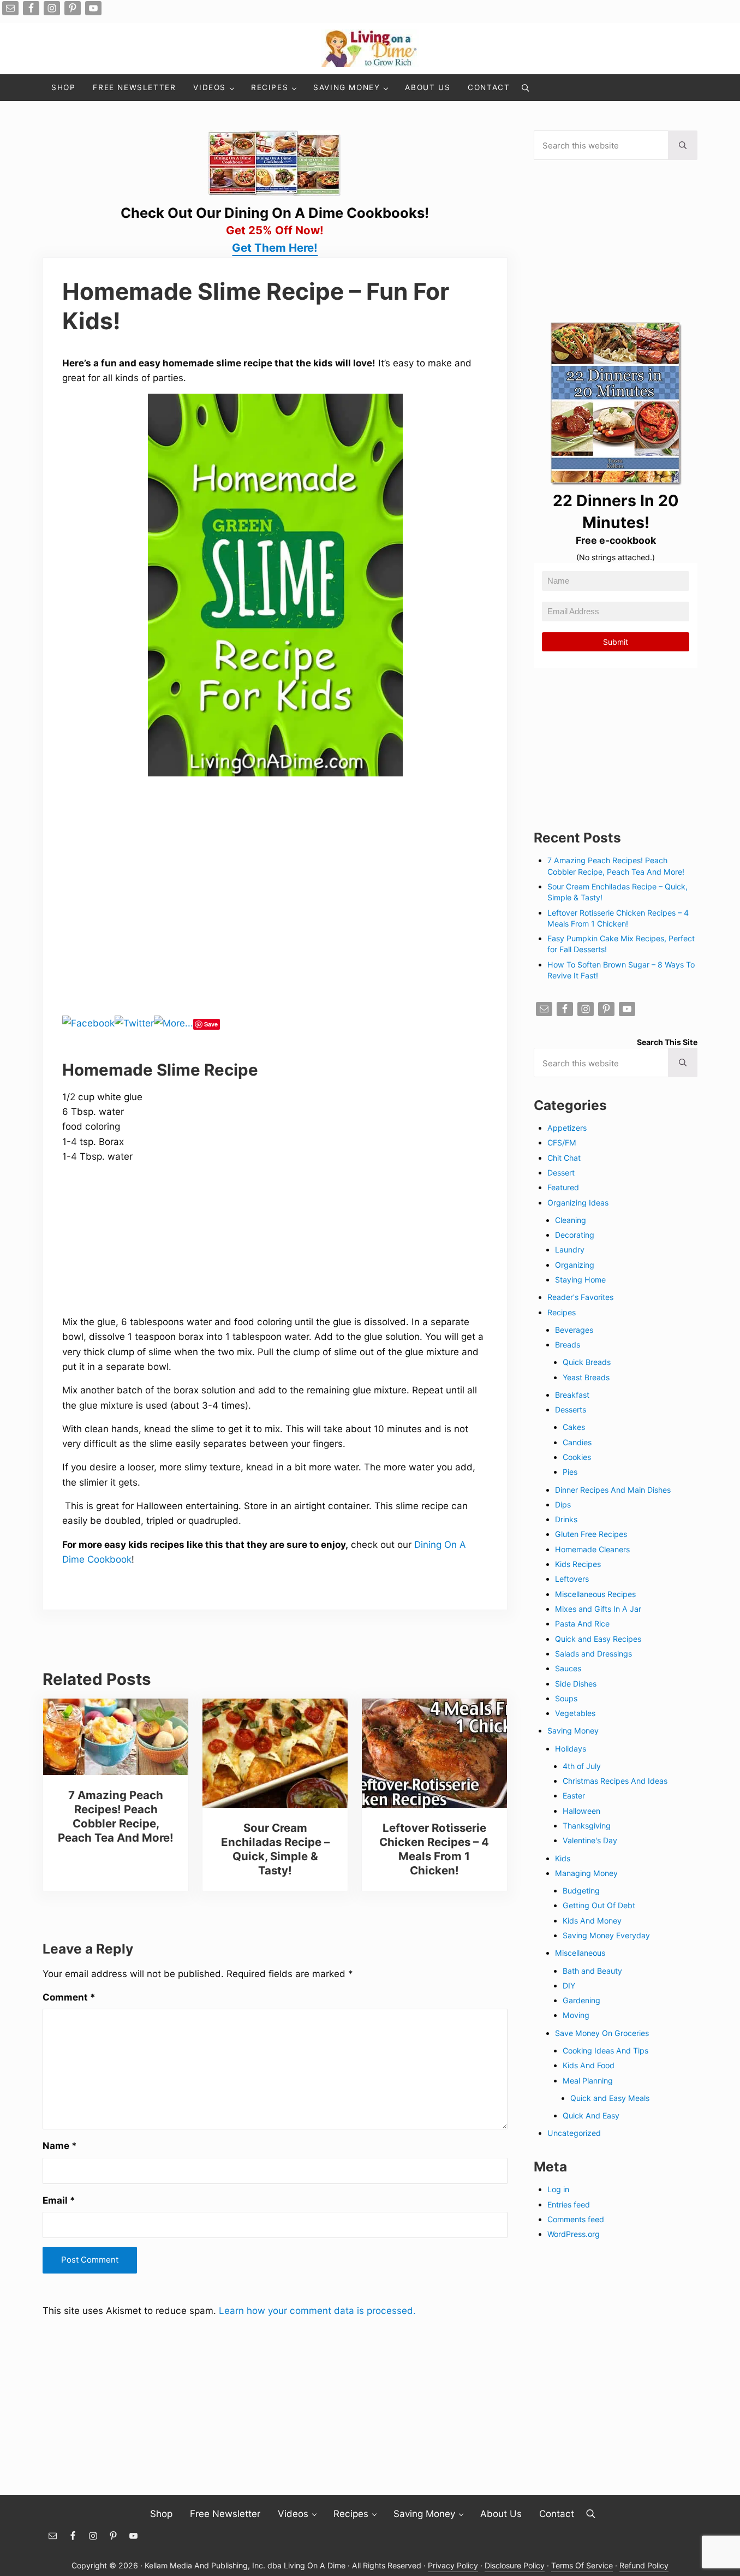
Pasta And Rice (582, 1624)
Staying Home (580, 1280)
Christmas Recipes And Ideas (615, 1781)
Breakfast (572, 1395)
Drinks (566, 1519)
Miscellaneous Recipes (595, 1594)
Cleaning (571, 1220)
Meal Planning (588, 2081)
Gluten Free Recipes (591, 1534)
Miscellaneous (580, 1953)
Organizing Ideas (578, 1203)
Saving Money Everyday (606, 1935)
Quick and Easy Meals (610, 2098)
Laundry (570, 1250)
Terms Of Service (582, 2565)
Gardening (581, 2000)
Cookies (577, 1457)
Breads (568, 1345)
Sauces (568, 1668)
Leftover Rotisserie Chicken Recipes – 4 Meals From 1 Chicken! (434, 1849)
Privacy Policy (453, 2565)
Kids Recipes (578, 1564)
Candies (577, 1442)
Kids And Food (589, 2065)
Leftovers (572, 1579)
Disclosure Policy (515, 2565)
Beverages (574, 1330)
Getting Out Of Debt (599, 1905)
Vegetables (575, 1713)
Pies (570, 1472)
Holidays (571, 1749)
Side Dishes (576, 1684)
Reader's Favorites (580, 1297)
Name (60, 2145)
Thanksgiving (587, 1826)
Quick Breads (587, 1362)
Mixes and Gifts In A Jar (598, 1609)
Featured (563, 1187)
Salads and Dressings (593, 1654)
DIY (569, 1986)
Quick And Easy (591, 2115)
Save (211, 1024)
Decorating (575, 1235)
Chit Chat (564, 1158)
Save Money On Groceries (602, 2033)
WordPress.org (574, 2234)
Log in (558, 2189)
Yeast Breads (586, 1377)
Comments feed (576, 2219)
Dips (563, 1504)
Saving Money (573, 1731)
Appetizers (567, 1128)
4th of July (582, 1766)
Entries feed (569, 2204)
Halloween (581, 1811)
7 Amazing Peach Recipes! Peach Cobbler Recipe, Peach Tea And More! (116, 1816)
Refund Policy (644, 2565)
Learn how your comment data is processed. (317, 2310)
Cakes (574, 1427)
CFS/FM (562, 1142)
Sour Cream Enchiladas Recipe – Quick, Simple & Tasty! (275, 1849)
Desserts (571, 1409)
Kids (563, 1858)
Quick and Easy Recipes (598, 1639)
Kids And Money (592, 1921)
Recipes (562, 1312)
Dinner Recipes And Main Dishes (613, 1490)
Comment (69, 1997)
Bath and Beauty (592, 1971)
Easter (574, 1796)
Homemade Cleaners (592, 1549)
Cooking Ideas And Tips (605, 2050)
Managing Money (586, 1873)
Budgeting (581, 1891)
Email (59, 2200)
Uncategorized (574, 2133)
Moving (576, 2015)
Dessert (561, 1173)
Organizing (575, 1265)
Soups (566, 1698)
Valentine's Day (590, 1840)
